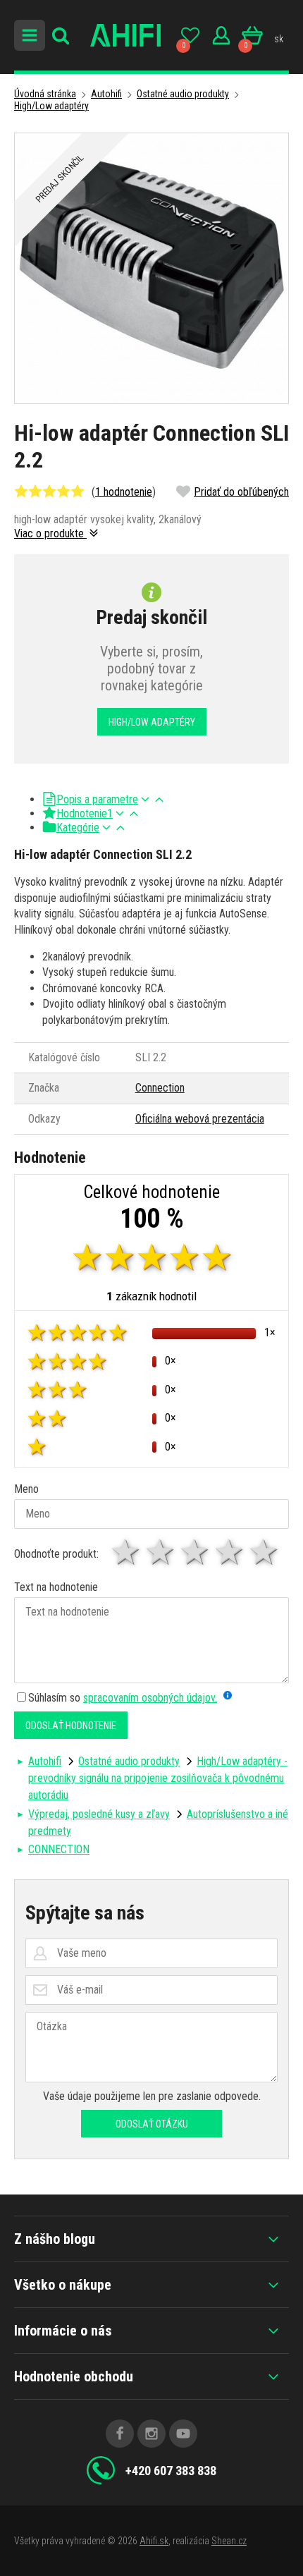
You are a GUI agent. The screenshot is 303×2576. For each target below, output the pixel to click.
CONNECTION (59, 1849)
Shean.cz (229, 2541)
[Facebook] (120, 2434)
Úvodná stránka (45, 94)
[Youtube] (183, 2434)
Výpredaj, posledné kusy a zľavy (99, 1814)
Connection (160, 1088)
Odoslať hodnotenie (71, 1726)
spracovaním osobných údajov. (150, 1698)
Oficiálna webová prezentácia (200, 1119)
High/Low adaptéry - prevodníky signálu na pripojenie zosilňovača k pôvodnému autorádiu (158, 1778)
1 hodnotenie (124, 492)
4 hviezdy (230, 1552)
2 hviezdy (161, 1552)
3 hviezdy (196, 1552)
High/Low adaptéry (51, 106)
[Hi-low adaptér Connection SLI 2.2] (151, 268)
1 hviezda (126, 1552)
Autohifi (106, 94)
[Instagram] (151, 2434)
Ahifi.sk (154, 2541)
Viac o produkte (50, 533)
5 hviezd (265, 1552)
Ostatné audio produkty (183, 94)
